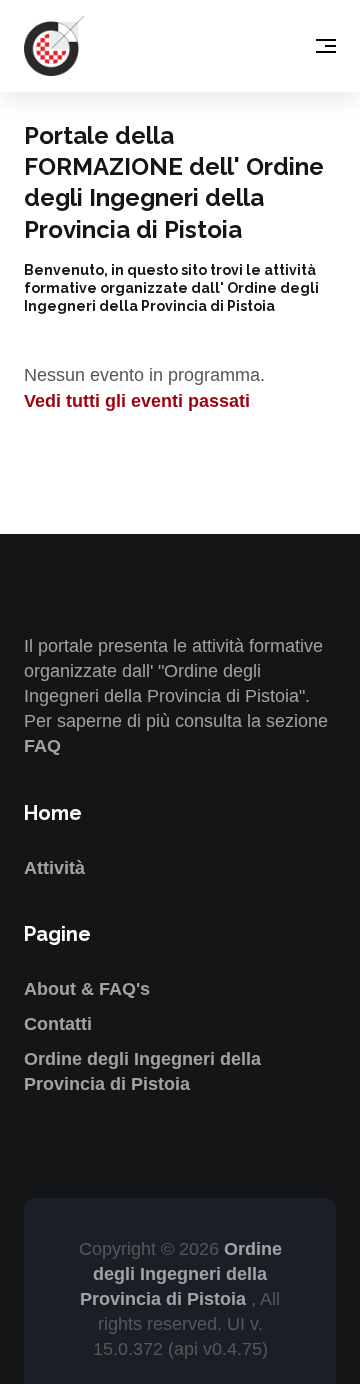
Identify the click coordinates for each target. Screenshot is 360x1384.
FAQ (42, 746)
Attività (54, 868)
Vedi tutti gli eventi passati (137, 401)
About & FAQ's (87, 989)
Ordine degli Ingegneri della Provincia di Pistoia (181, 1274)
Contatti (58, 1024)
